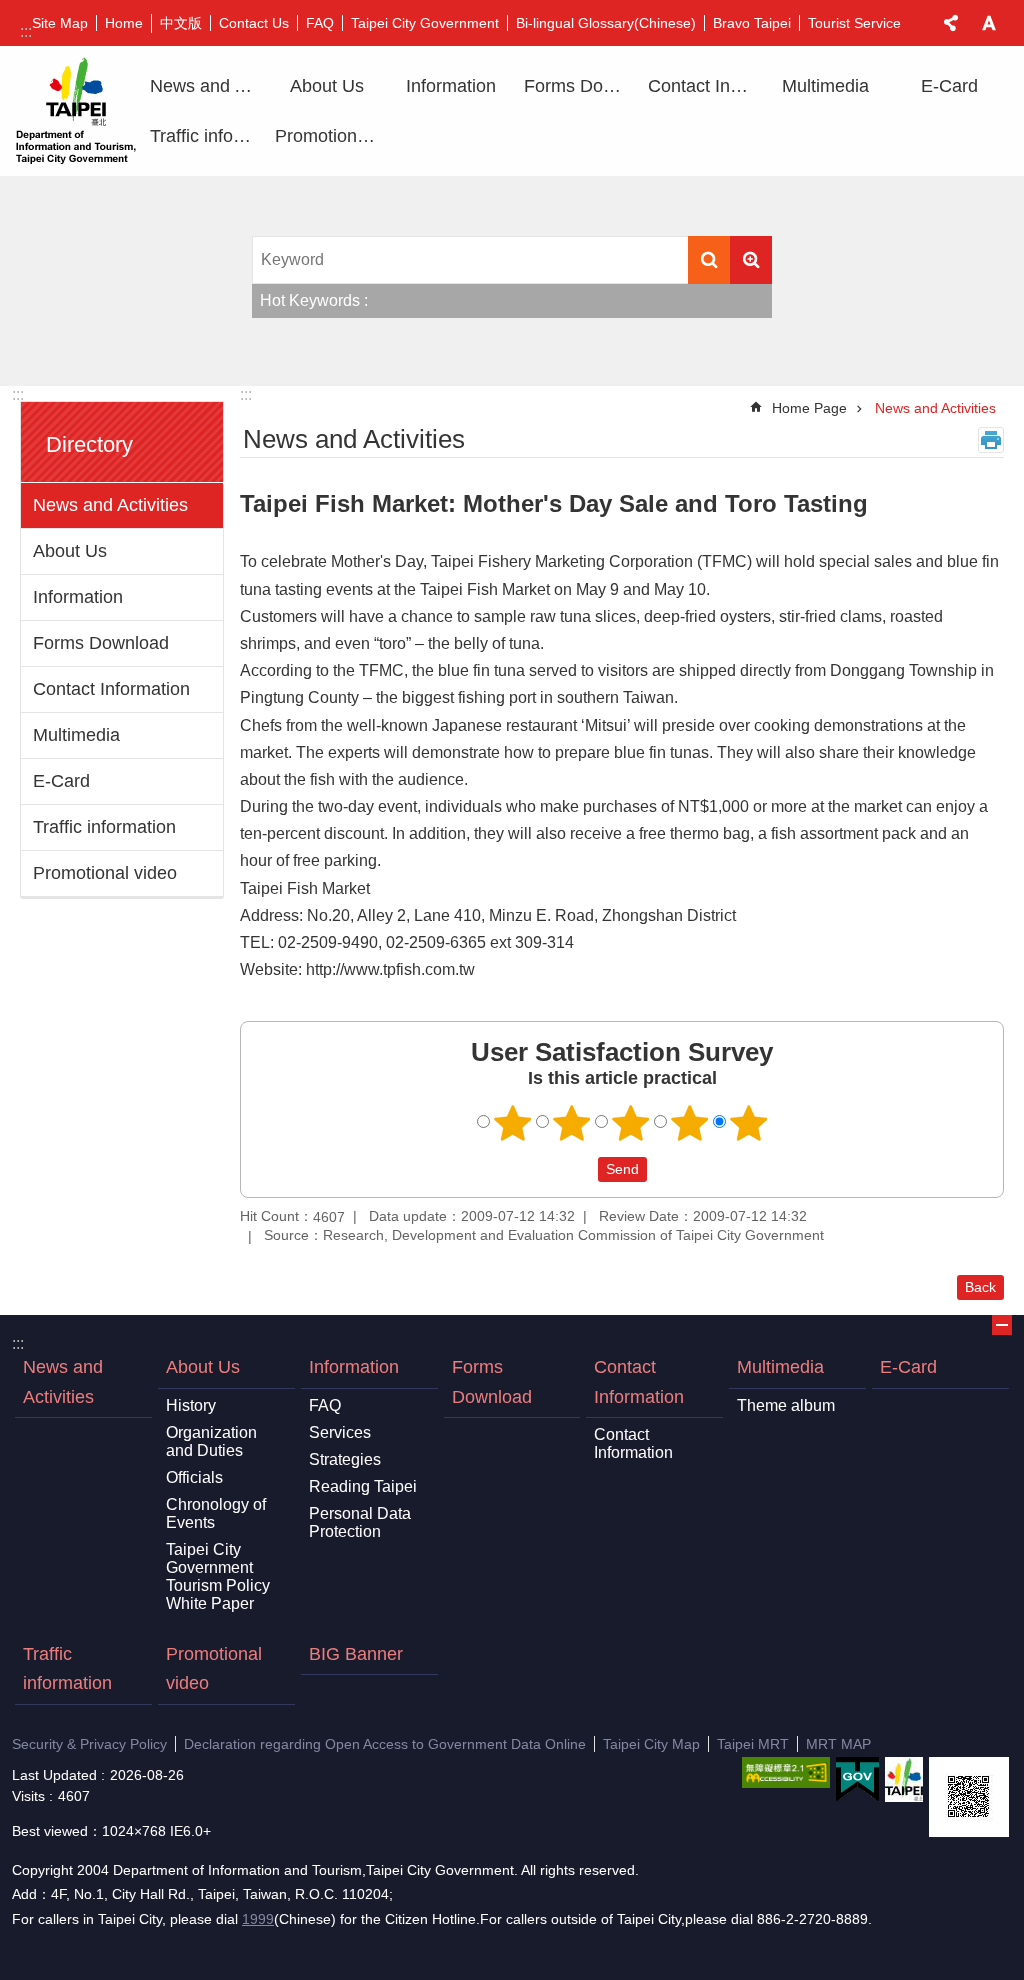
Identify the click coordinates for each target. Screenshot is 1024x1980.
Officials (194, 1477)
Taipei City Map (651, 1744)
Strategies (345, 1459)
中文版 (181, 23)
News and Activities (205, 86)
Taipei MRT (753, 1744)
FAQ (320, 23)
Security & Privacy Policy (89, 1744)
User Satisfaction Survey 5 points (749, 1123)
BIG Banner (356, 1654)
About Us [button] (327, 86)
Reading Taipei (363, 1486)
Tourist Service (854, 23)
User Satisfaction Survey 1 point (513, 1123)
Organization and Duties (211, 1441)
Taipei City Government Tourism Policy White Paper (218, 1576)
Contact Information (111, 689)
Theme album (786, 1405)
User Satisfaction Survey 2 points (572, 1123)
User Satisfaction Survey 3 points (631, 1123)
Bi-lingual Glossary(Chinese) (606, 23)
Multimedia (76, 735)
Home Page (809, 408)
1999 (258, 1919)
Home (124, 23)
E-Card (949, 86)
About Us (70, 551)
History (191, 1405)
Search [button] (709, 260)
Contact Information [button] (703, 86)
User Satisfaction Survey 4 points (690, 1123)
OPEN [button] (1002, 1325)
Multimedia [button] (825, 86)
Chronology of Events (216, 1513)
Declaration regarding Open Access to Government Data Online (385, 1744)
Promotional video (330, 136)
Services (340, 1432)
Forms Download (579, 86)
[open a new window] (786, 1772)
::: (26, 31)
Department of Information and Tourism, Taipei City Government (76, 111)
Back (980, 1287)
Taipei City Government (425, 23)
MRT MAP (838, 1744)
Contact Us (254, 23)
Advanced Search (751, 260)
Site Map (60, 23)
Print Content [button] (991, 440)
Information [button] (451, 86)
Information (78, 597)
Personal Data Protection (360, 1522)
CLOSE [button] (951, 23)
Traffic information (205, 136)
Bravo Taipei (752, 23)
